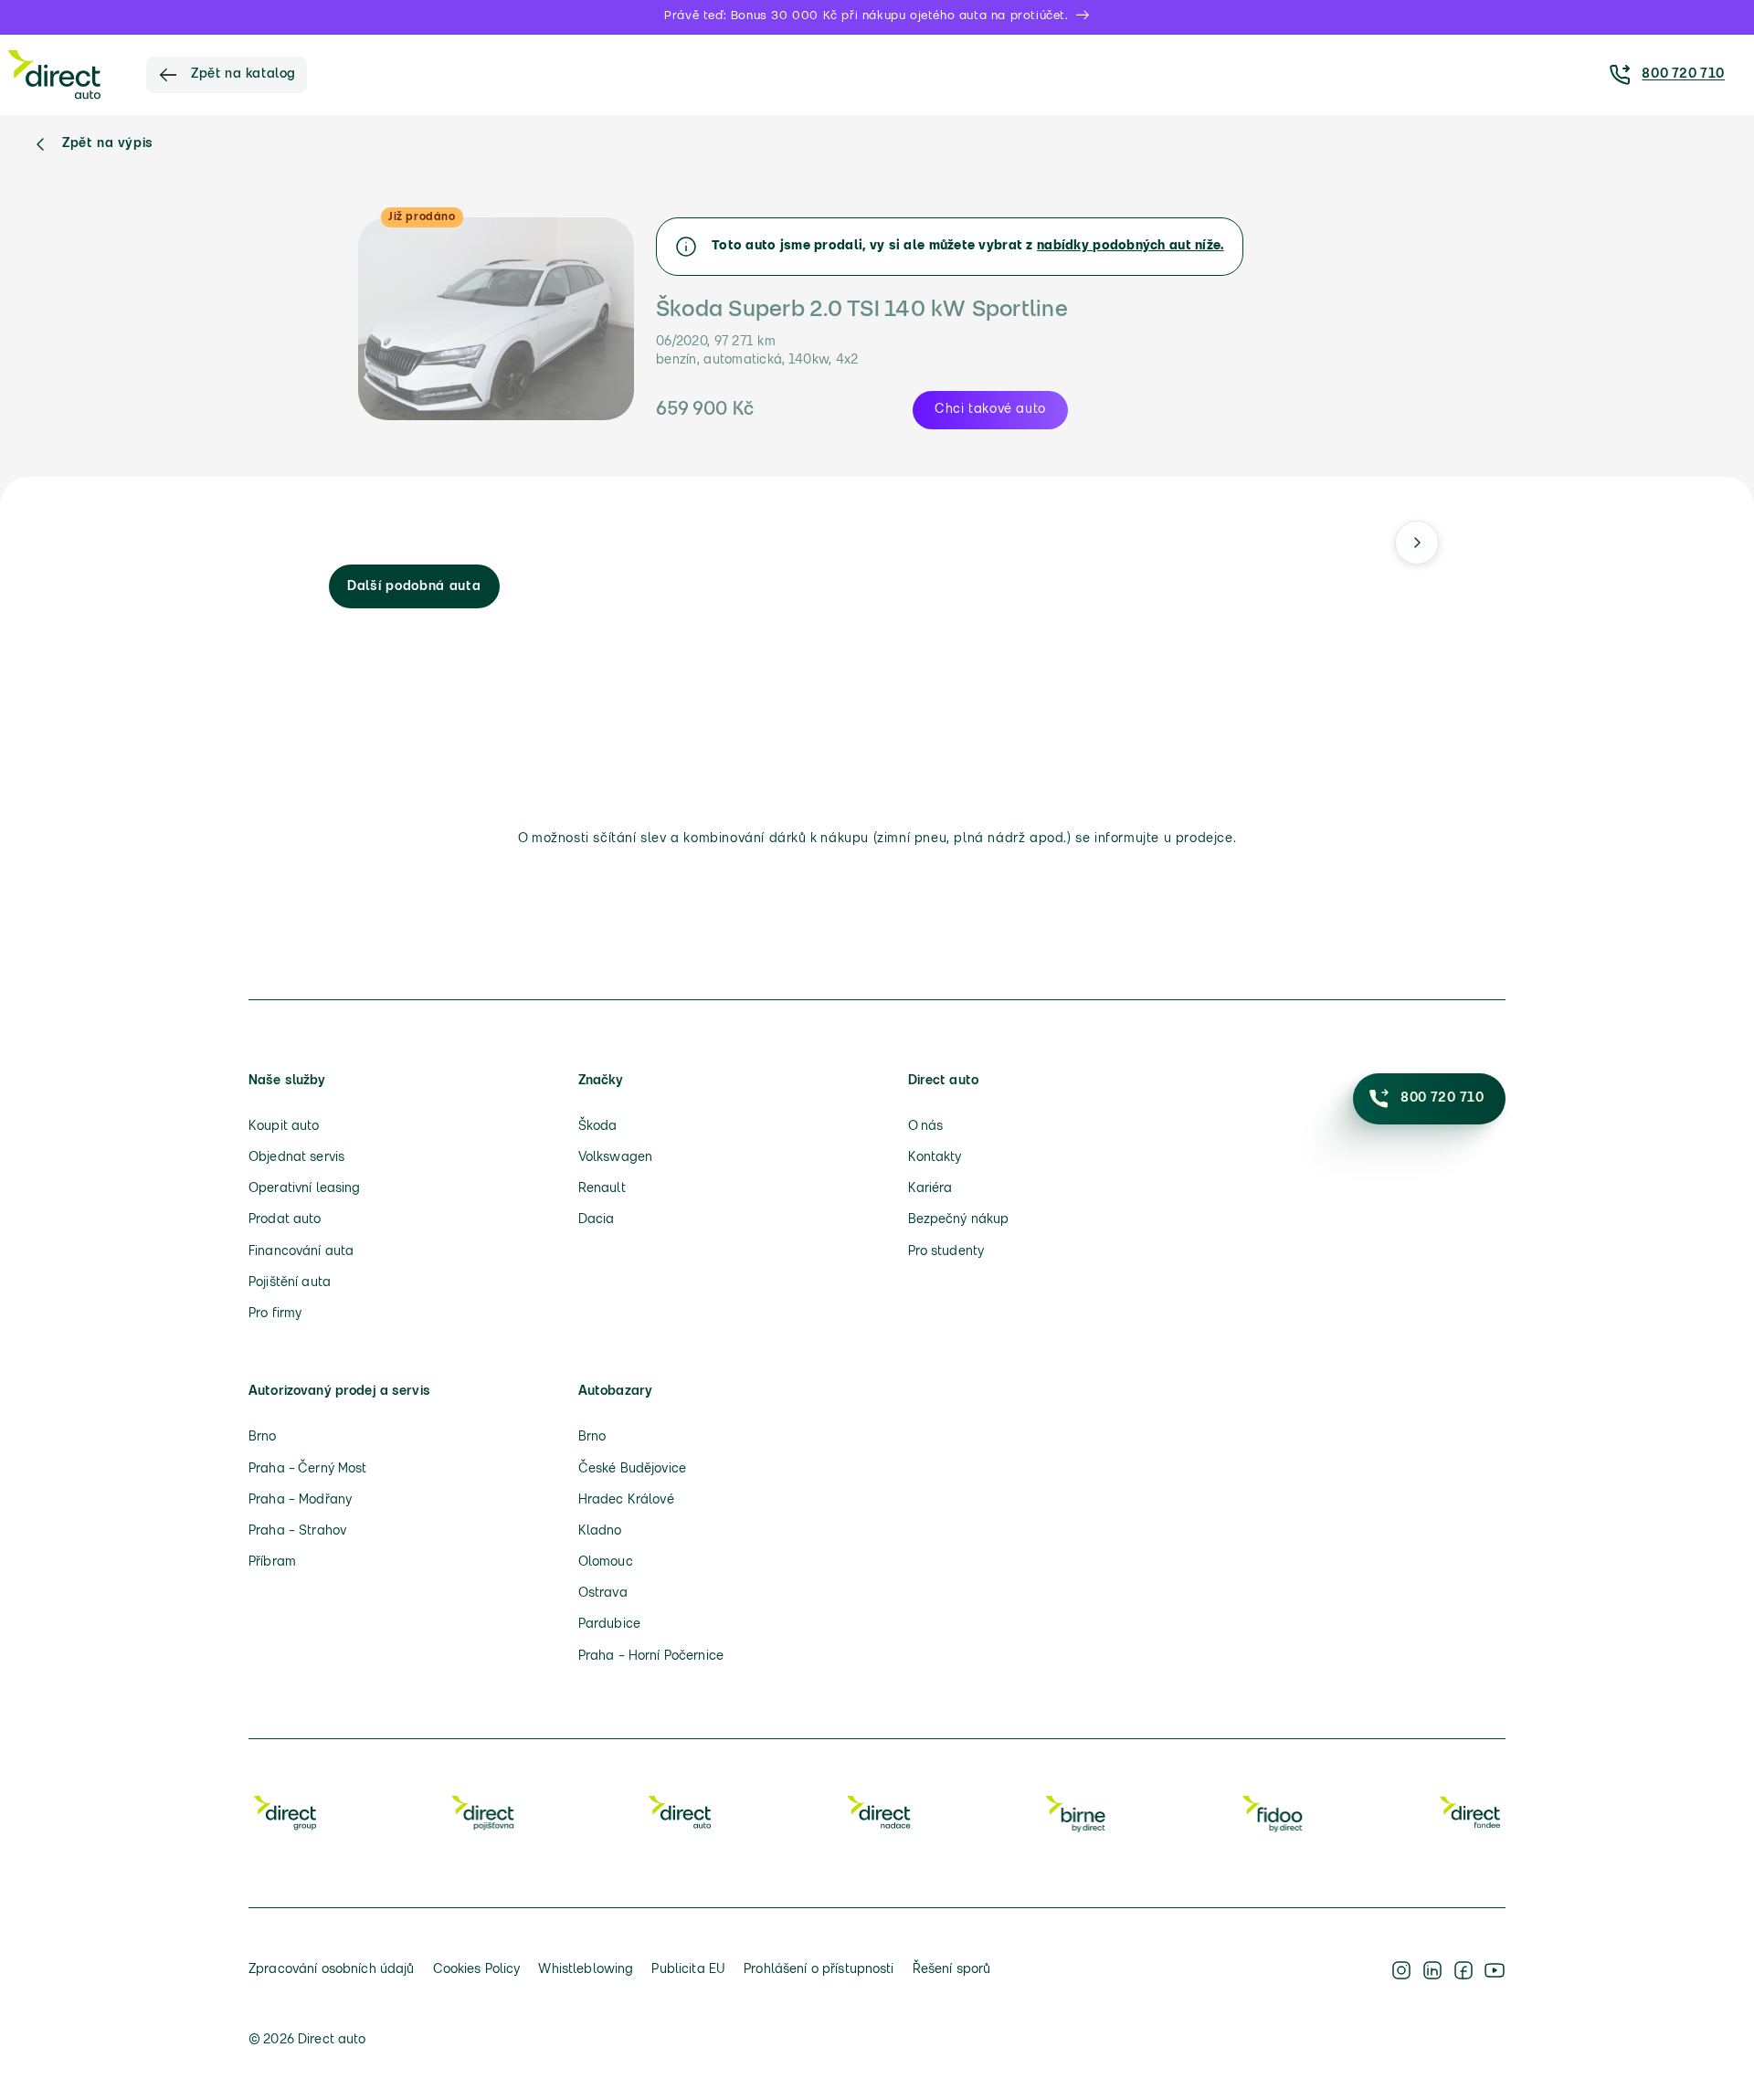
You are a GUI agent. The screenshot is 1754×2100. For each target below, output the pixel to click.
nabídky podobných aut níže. (1131, 246)
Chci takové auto (990, 410)
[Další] (1417, 543)
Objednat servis (296, 1158)
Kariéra (930, 1189)
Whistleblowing (586, 1970)
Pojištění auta (290, 1283)
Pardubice (609, 1625)
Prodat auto (285, 1220)
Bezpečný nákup (959, 1220)
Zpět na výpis (108, 144)
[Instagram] (1401, 1970)
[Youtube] (1495, 1970)
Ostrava (603, 1593)
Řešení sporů (952, 1970)
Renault (602, 1189)
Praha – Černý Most (308, 1469)
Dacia (597, 1220)
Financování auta (301, 1252)
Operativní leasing (305, 1189)
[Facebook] (1463, 1970)
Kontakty (935, 1158)
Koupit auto (284, 1127)
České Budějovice (632, 1469)
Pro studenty (946, 1252)
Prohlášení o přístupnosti (819, 1970)
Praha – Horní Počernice (651, 1657)
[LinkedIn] (1432, 1970)
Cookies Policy (477, 1970)
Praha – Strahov (297, 1531)
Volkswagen (615, 1158)
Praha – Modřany (300, 1500)
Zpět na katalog (243, 74)
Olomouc (606, 1562)
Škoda (598, 1127)
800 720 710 (1683, 74)
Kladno (600, 1531)
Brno (263, 1437)
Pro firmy (275, 1314)
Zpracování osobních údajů (332, 1970)
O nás (926, 1127)
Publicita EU (688, 1970)
